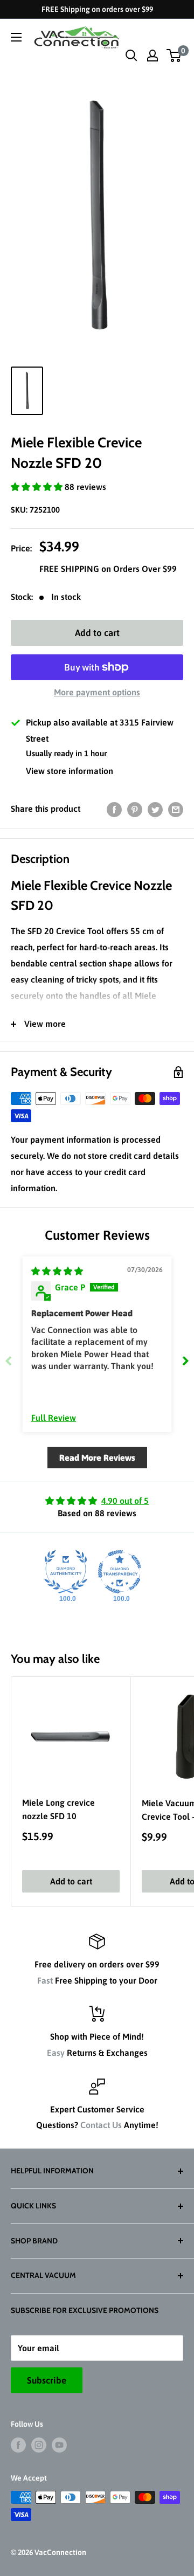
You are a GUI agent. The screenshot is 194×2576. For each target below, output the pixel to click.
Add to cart (97, 633)
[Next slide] (185, 1361)
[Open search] (131, 56)
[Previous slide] (9, 1361)
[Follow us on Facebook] (18, 2445)
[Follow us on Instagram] (39, 2445)
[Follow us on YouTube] (59, 2445)
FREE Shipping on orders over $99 (97, 9)
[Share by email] (176, 809)
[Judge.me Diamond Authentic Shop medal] (66, 1572)
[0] (174, 56)
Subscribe (47, 2380)
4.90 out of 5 (125, 1501)
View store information (70, 771)
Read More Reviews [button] (97, 1458)
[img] (57, 1271)
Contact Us (101, 2125)
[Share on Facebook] (114, 809)
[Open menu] (16, 37)
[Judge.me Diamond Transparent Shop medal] (120, 1572)
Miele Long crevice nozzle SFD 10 (58, 1809)
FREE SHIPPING (70, 569)
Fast (45, 1980)
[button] (38, 487)
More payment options (97, 692)
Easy (56, 2053)
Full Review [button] (54, 1418)
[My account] (153, 56)
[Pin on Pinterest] (135, 809)
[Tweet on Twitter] (155, 809)
